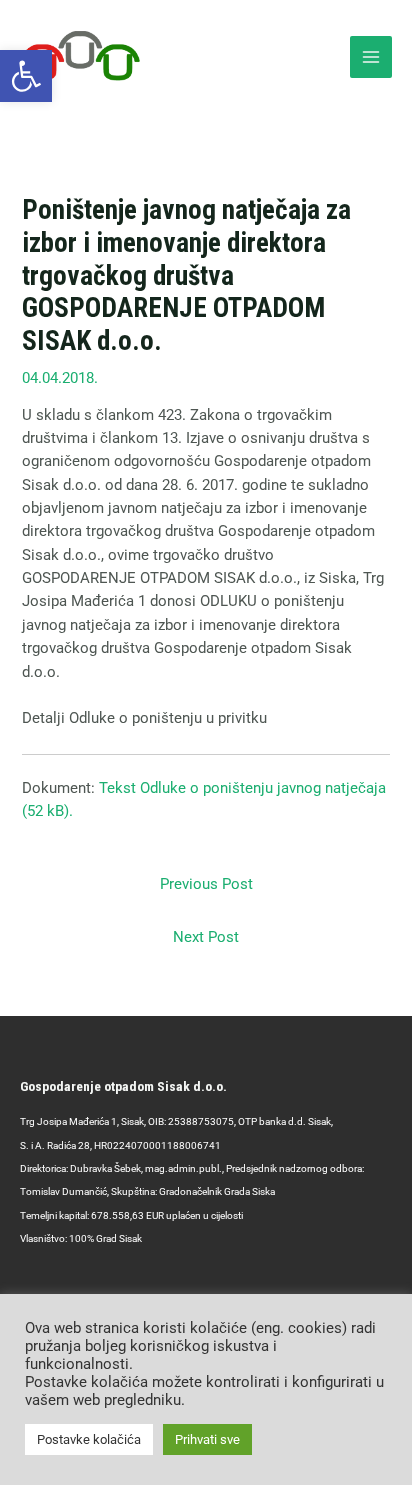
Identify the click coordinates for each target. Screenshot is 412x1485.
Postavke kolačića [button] (89, 1439)
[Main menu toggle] (371, 57)
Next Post (206, 937)
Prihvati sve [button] (207, 1439)
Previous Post (206, 884)
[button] (26, 76)
